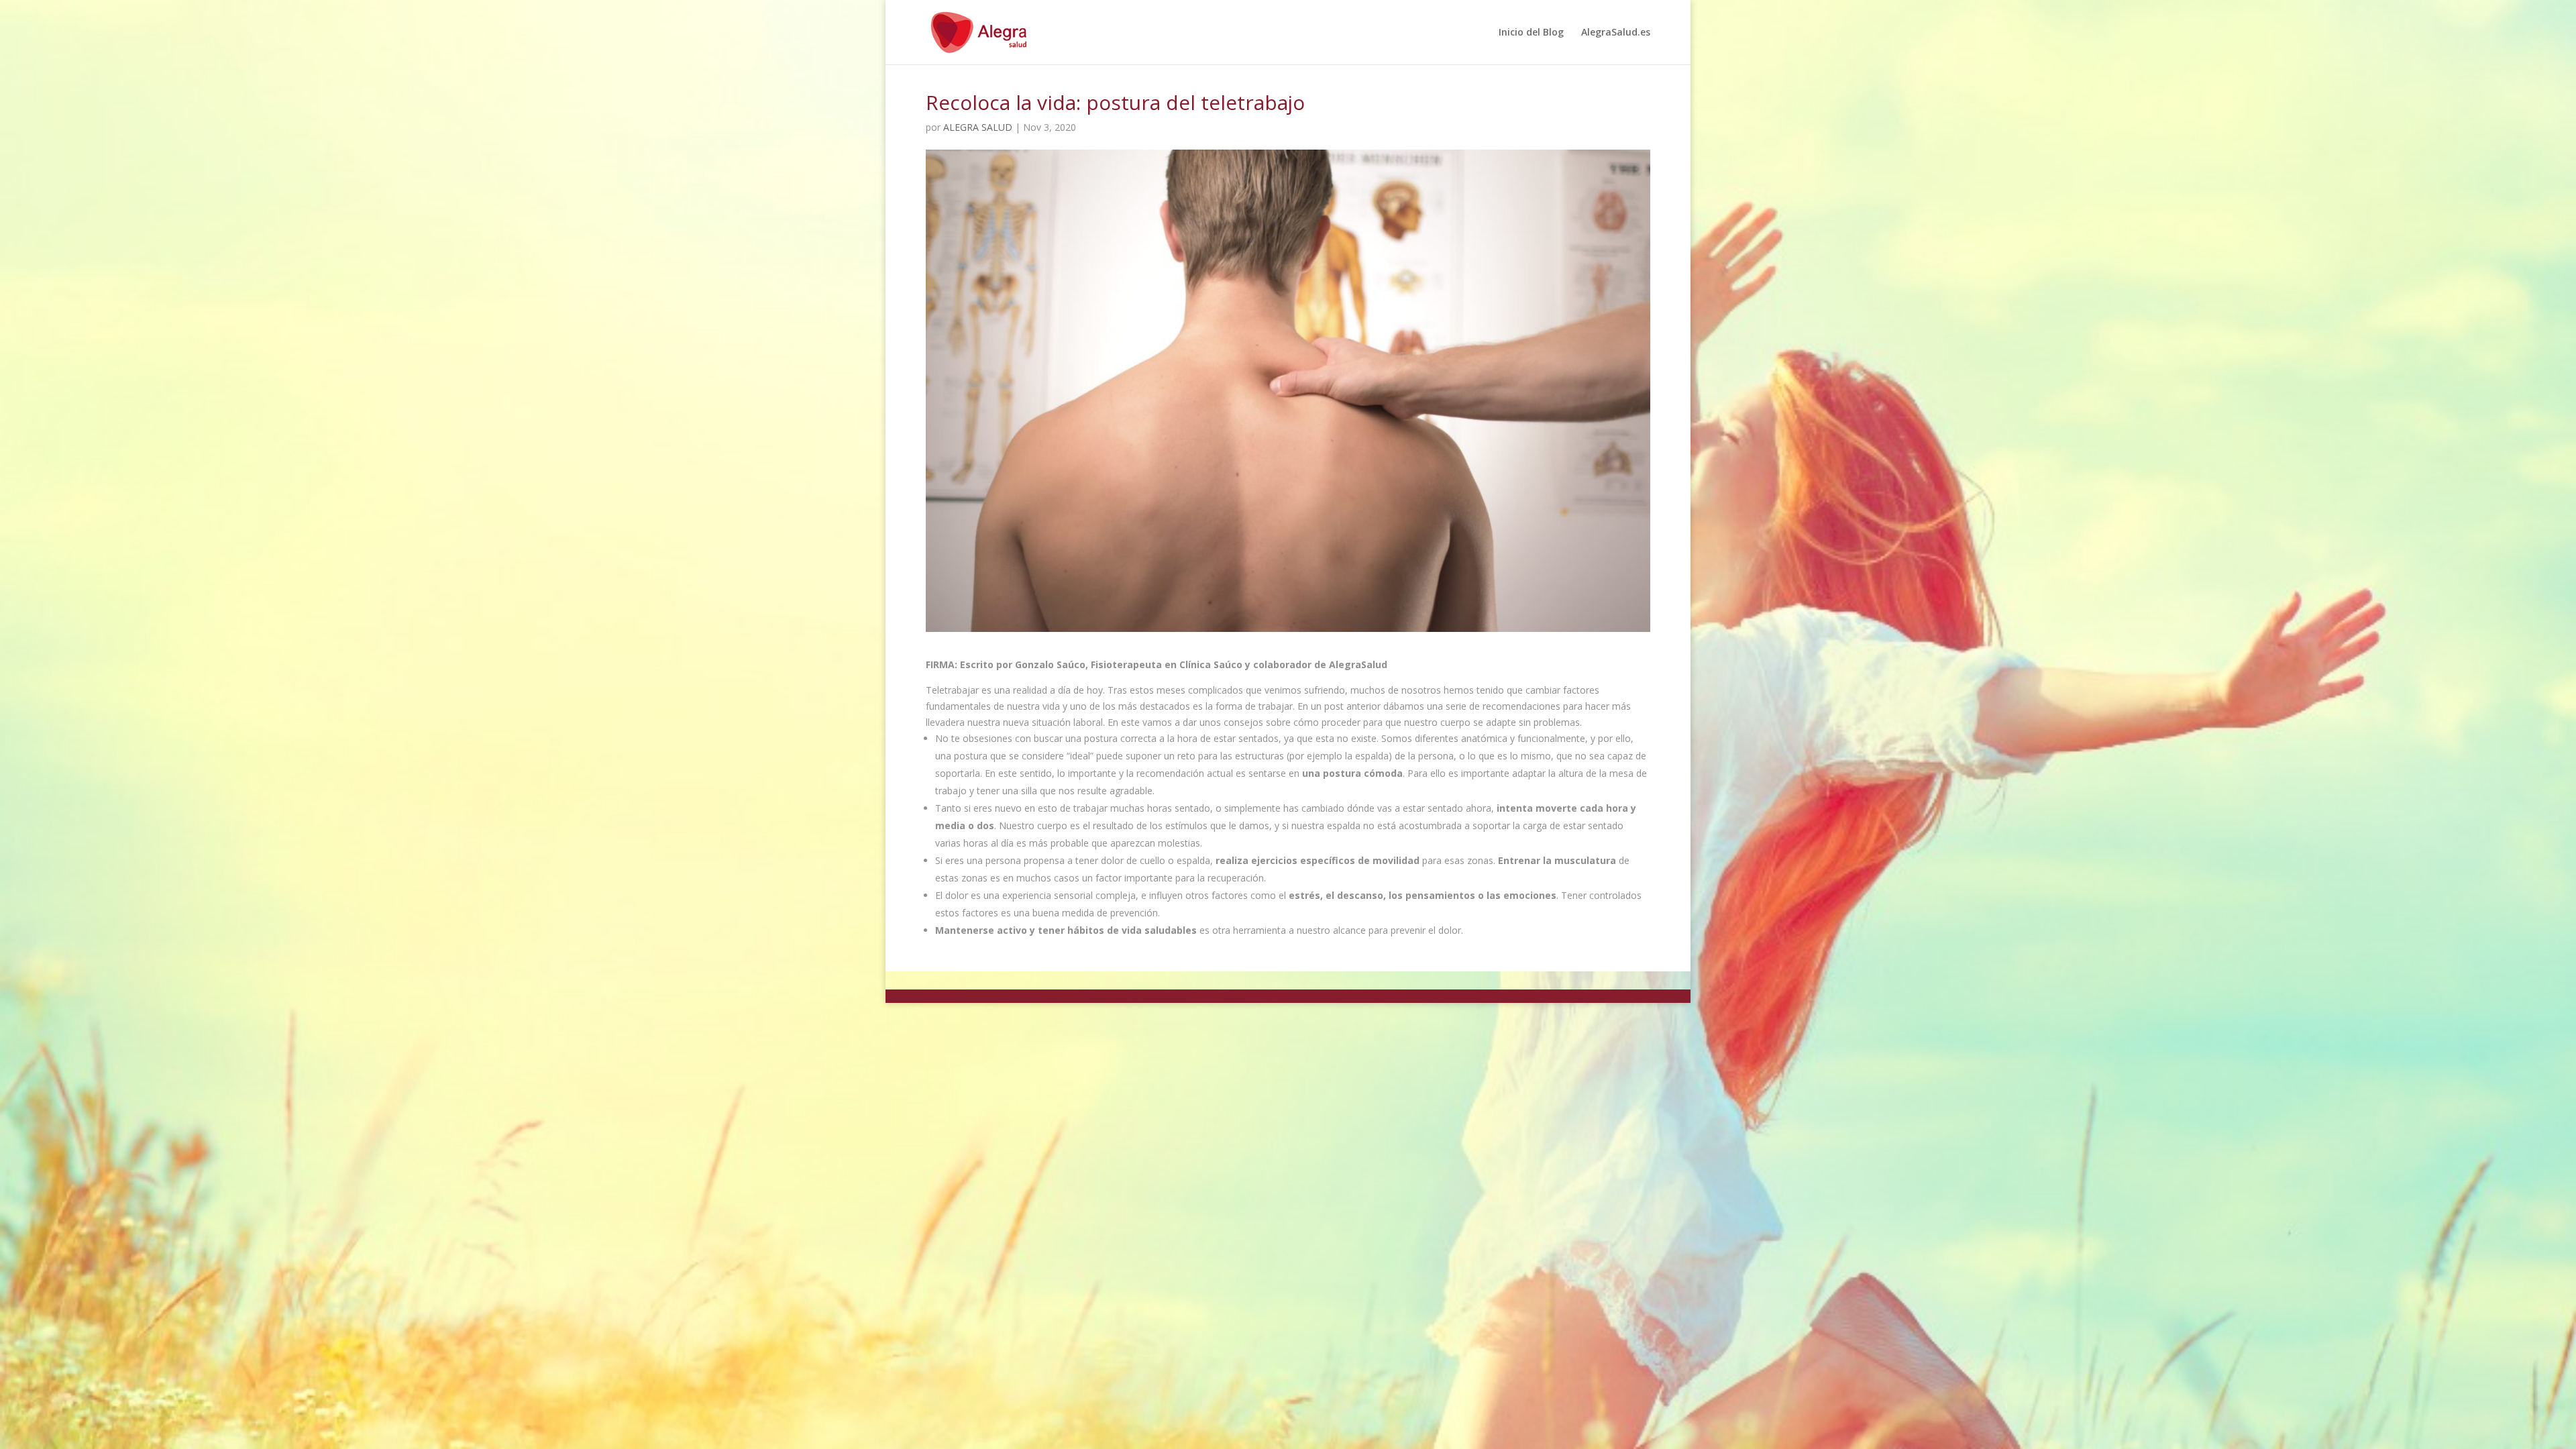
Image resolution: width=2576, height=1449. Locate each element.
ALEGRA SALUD (978, 127)
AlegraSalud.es (1616, 33)
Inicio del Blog (1531, 33)
